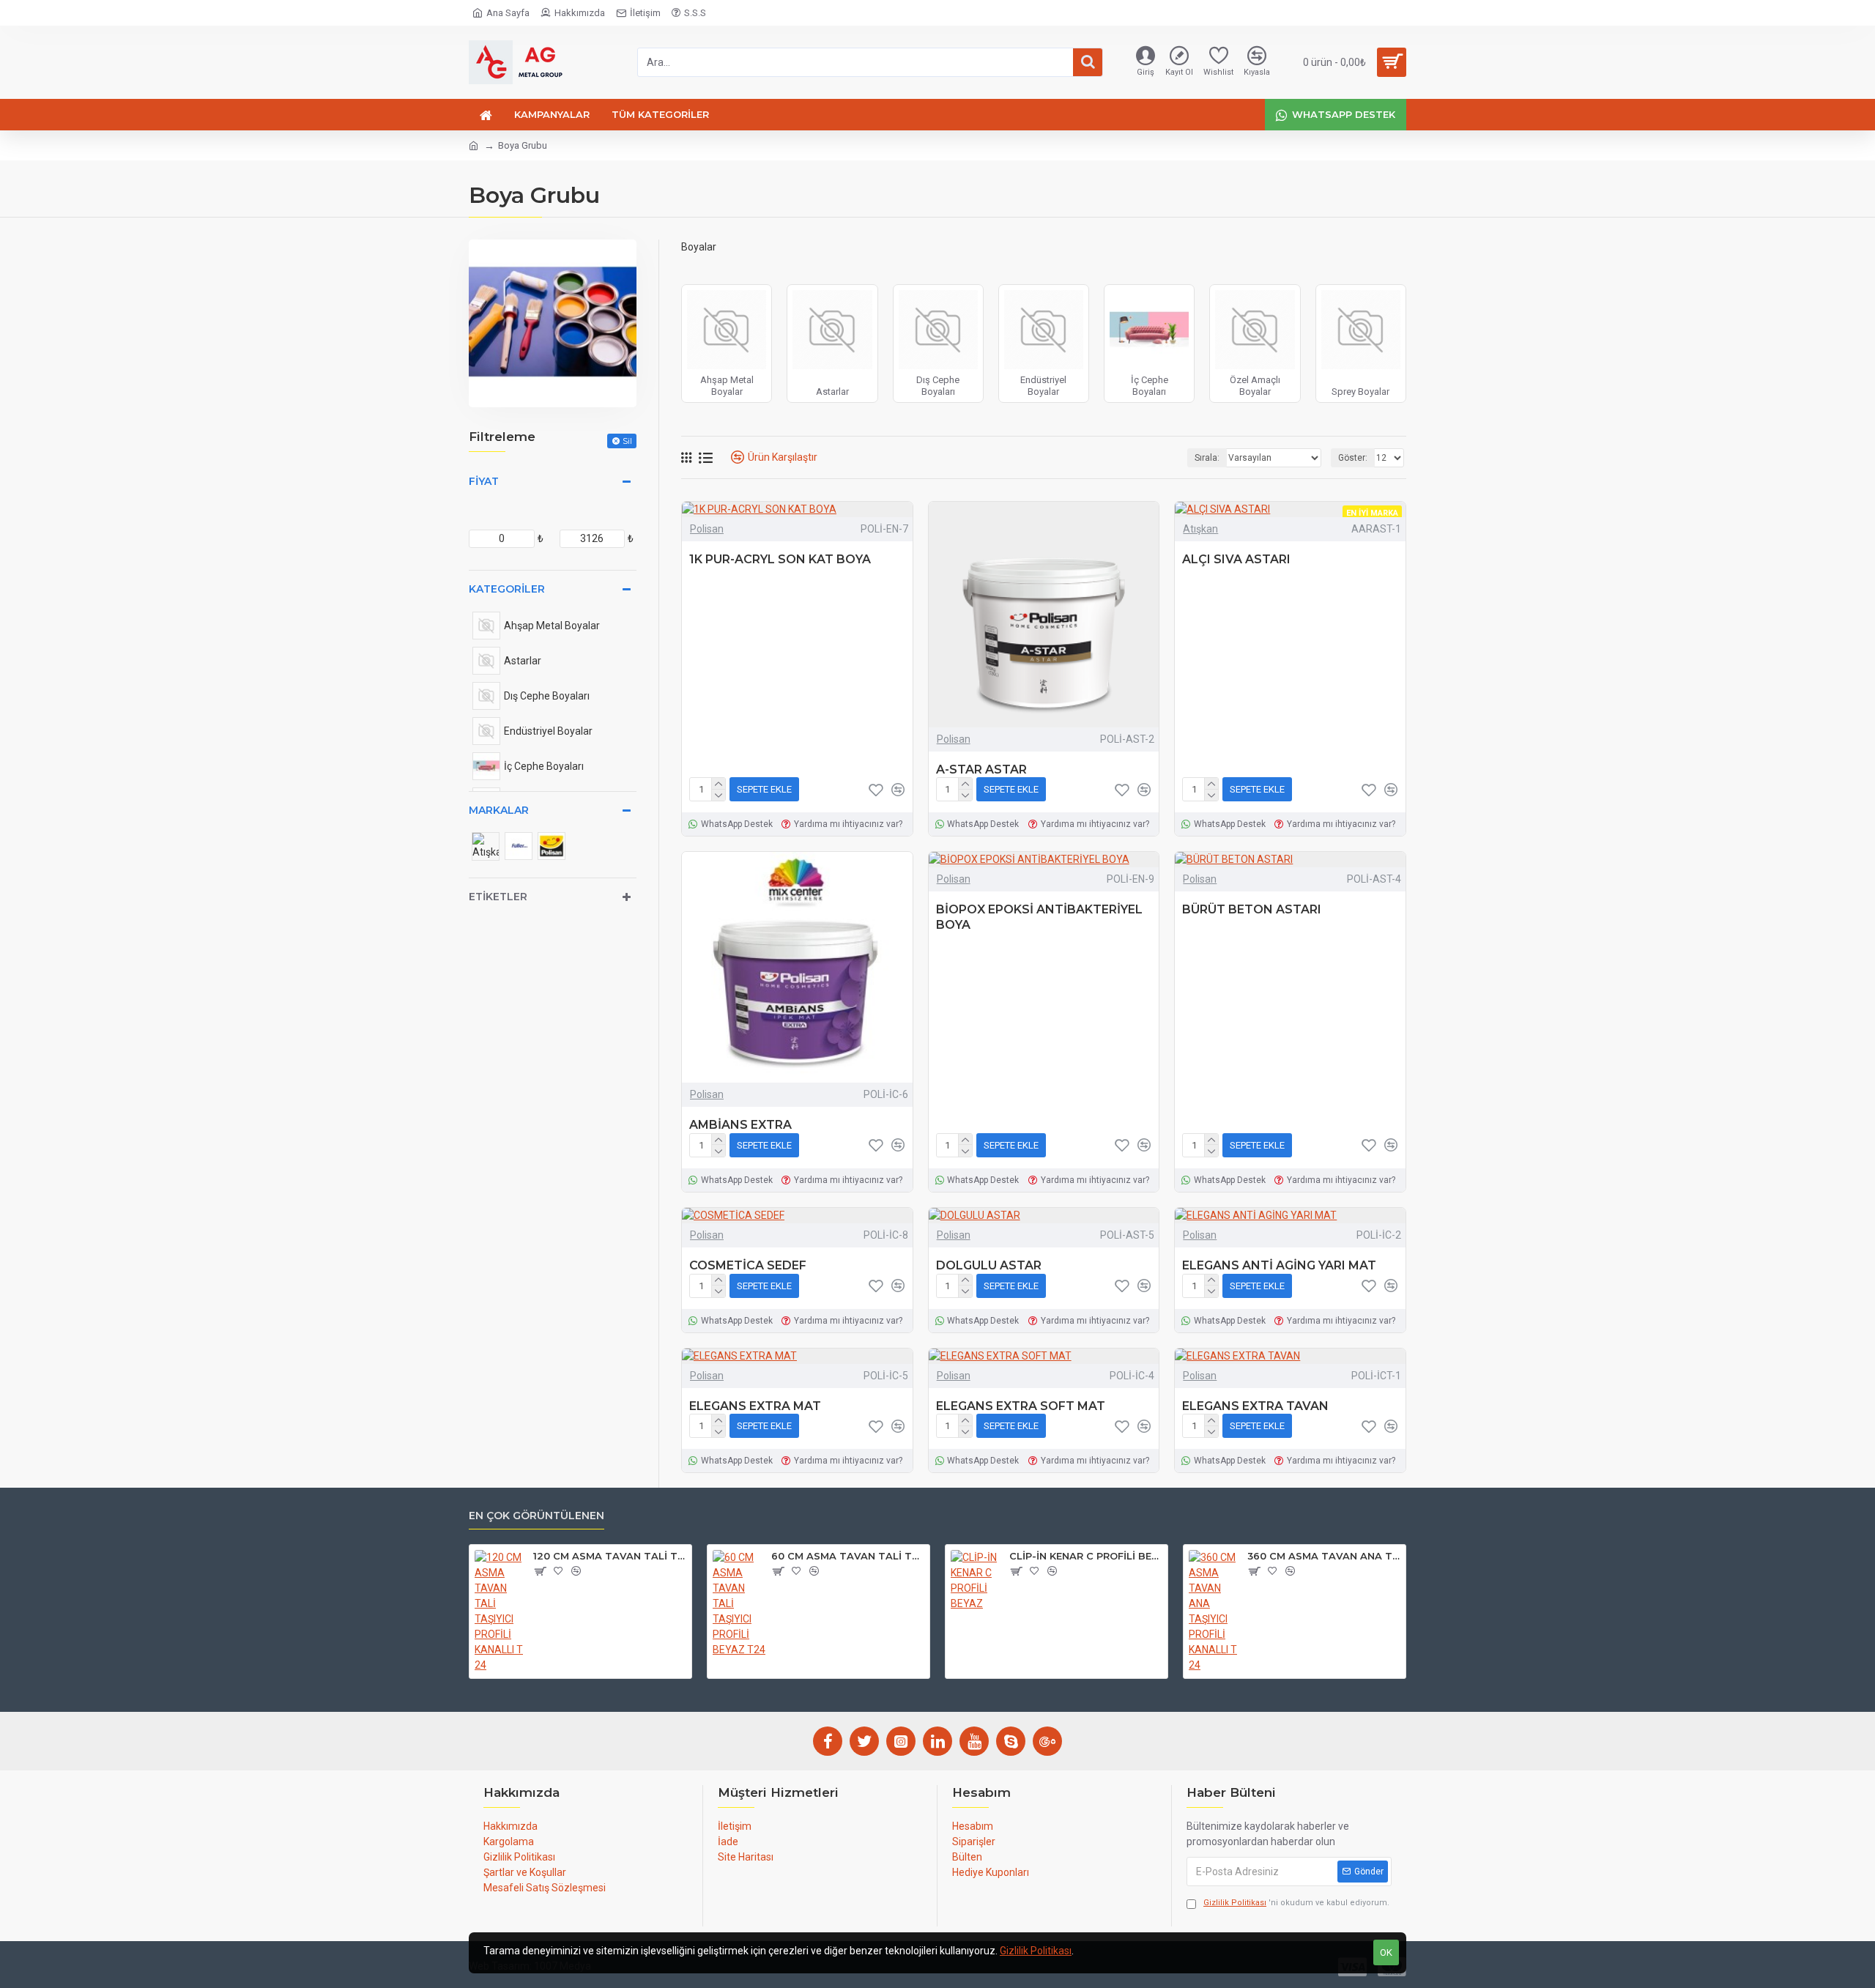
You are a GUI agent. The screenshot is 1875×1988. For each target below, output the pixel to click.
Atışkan (1200, 529)
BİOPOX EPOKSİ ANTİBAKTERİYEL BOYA (1039, 917)
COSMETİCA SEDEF (748, 1265)
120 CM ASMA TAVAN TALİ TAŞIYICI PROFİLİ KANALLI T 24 (610, 1556)
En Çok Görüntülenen (536, 1516)
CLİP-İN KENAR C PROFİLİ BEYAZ (1086, 1556)
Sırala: (1207, 458)
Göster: (1353, 458)
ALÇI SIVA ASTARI (1236, 559)
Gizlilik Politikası (1036, 1951)
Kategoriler (507, 589)
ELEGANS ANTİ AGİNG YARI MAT (1279, 1265)
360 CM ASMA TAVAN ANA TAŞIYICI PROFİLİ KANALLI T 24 (1324, 1556)
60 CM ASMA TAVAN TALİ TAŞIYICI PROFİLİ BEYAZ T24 (848, 1556)
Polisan (707, 529)
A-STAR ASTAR (981, 769)
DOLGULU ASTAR (989, 1265)
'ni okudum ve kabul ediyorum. (1296, 1903)
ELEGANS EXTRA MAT (755, 1406)
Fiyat (484, 481)
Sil (627, 441)
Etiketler (498, 897)
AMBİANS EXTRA (740, 1125)
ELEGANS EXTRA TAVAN (1255, 1406)
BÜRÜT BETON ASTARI (1252, 909)
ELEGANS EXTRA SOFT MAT (1021, 1406)
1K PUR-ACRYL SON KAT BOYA (780, 559)
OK (1386, 1952)
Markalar (499, 810)
